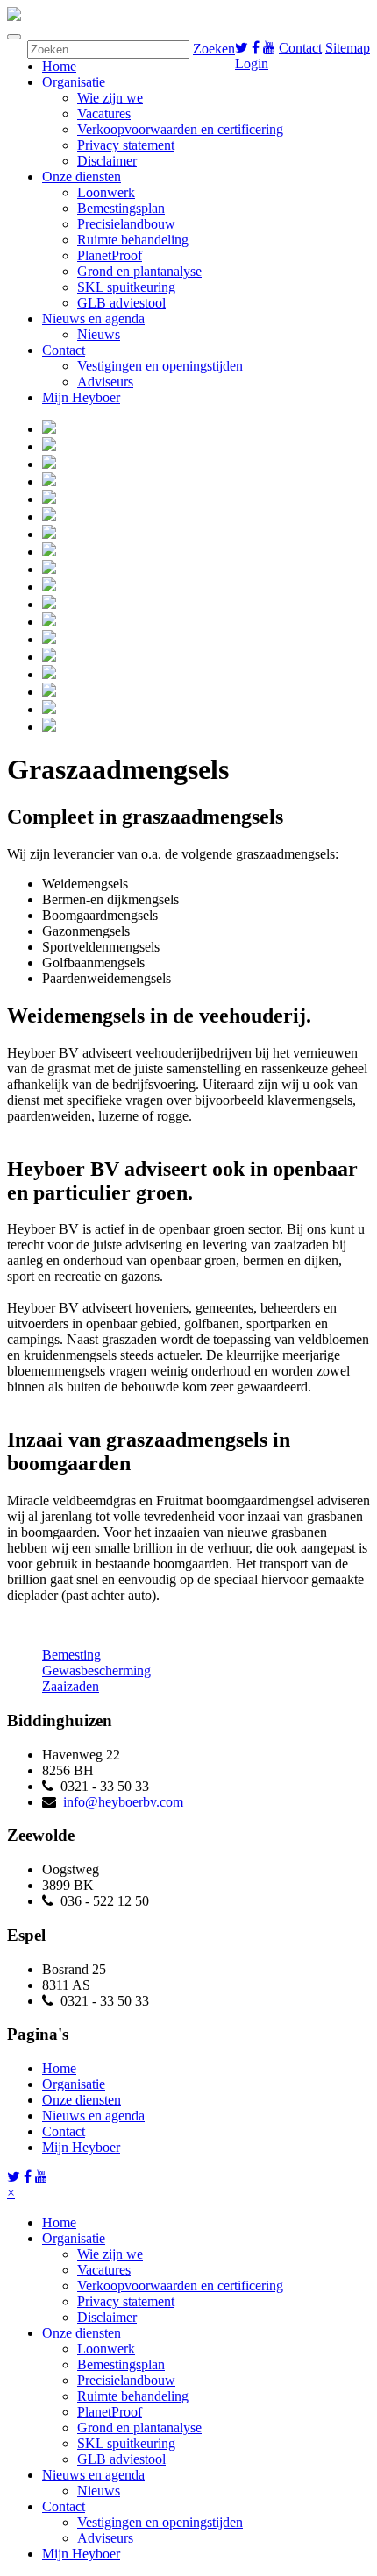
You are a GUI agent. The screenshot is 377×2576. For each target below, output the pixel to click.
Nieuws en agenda (93, 318)
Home (59, 66)
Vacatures (104, 113)
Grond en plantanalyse (139, 271)
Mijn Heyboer (81, 397)
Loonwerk (106, 192)
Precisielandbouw (126, 224)
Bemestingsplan (121, 208)
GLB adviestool (121, 303)
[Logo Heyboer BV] (14, 16)
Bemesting (71, 1655)
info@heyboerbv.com (123, 1802)
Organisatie (74, 82)
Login (252, 64)
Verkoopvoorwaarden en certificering (180, 129)
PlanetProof (110, 255)
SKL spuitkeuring (126, 287)
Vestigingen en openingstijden (160, 366)
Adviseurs (105, 382)
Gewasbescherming (96, 1670)
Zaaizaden (71, 1686)
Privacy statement (126, 145)
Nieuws (99, 334)
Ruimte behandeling (133, 240)
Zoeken (214, 49)
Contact (300, 48)
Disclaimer (107, 161)
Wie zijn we (110, 98)
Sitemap (348, 48)
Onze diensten (82, 177)
